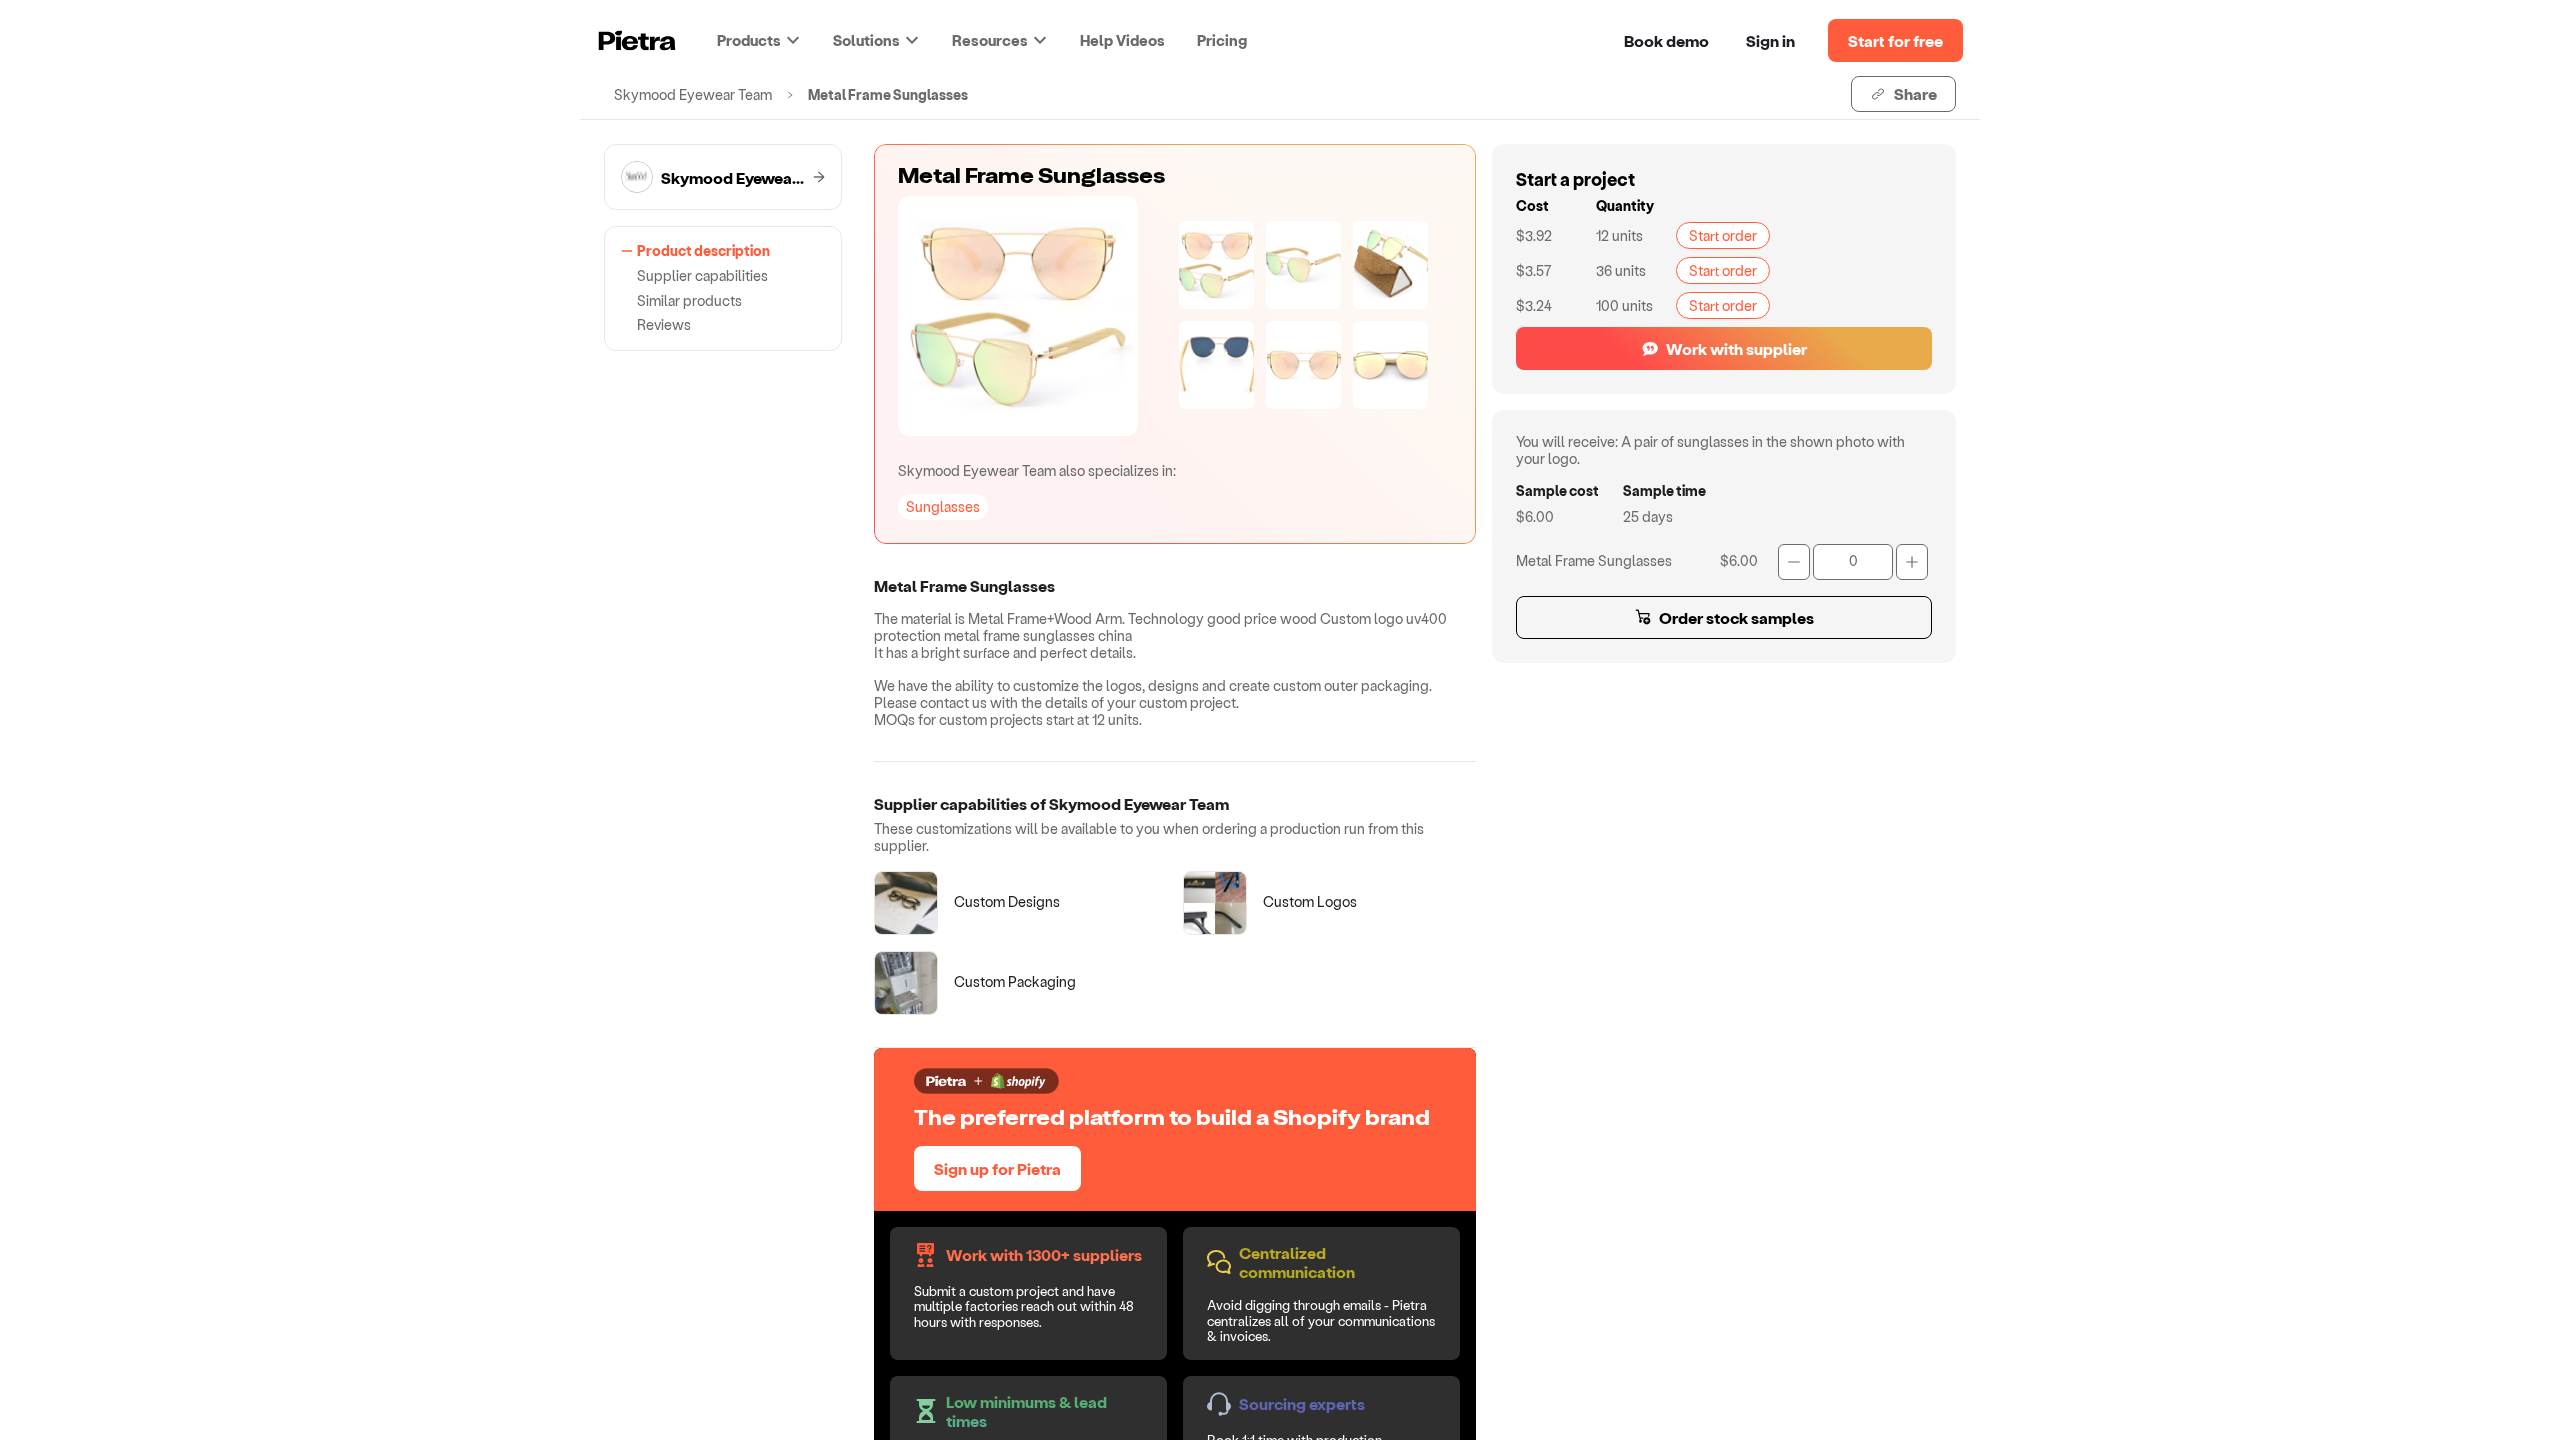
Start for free (1895, 40)
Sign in (1770, 40)
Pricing (1222, 40)
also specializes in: (1037, 470)
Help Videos (1122, 40)
